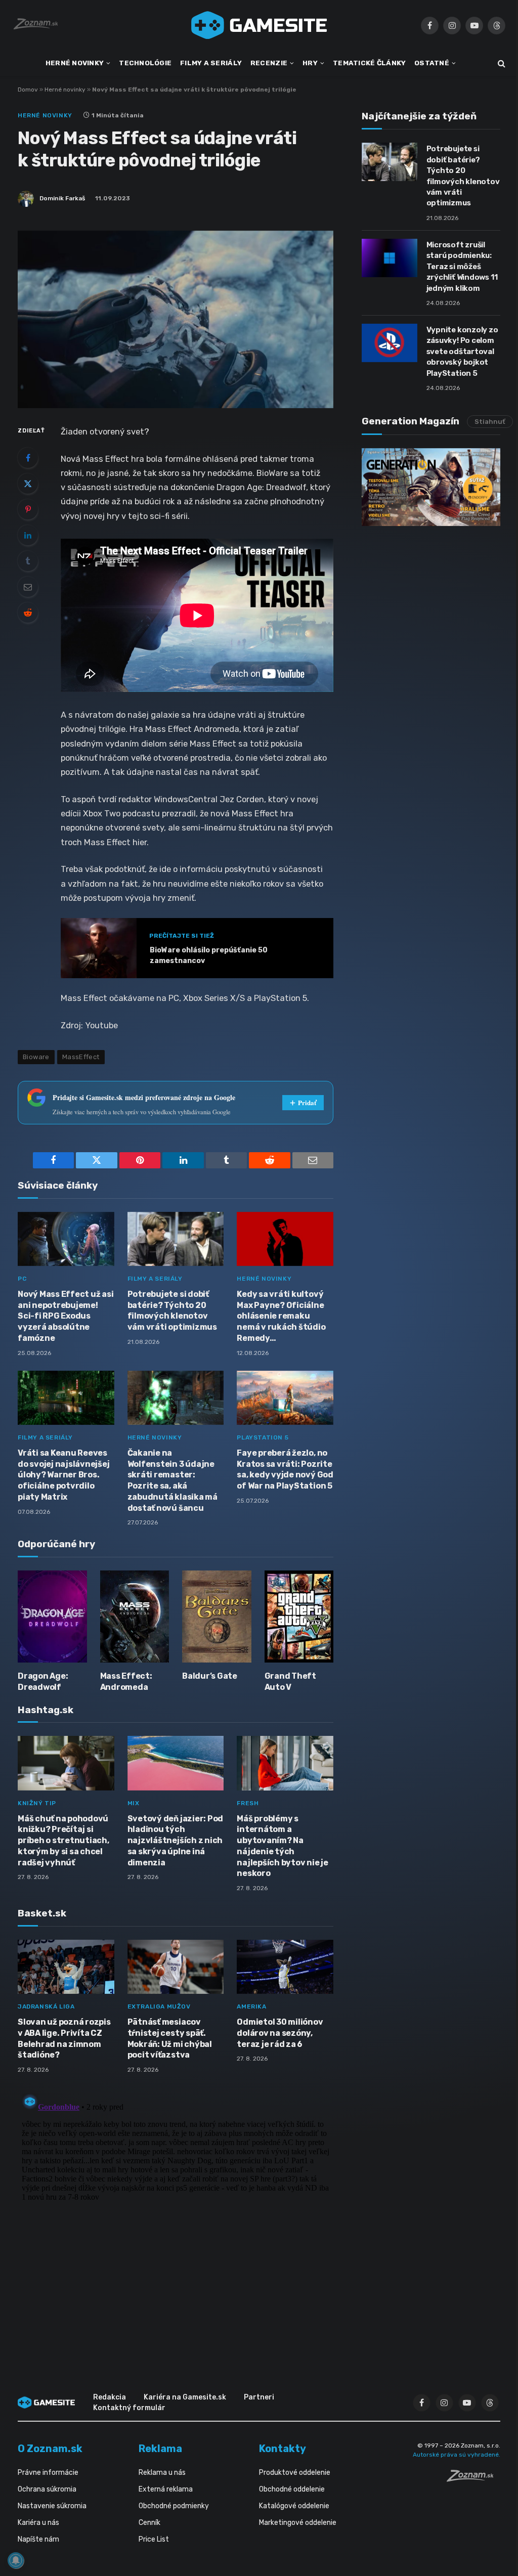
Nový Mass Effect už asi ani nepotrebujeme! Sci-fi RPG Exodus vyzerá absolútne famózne (66, 1316)
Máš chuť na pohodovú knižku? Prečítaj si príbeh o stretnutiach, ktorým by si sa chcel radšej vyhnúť (63, 1841)
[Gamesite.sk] (259, 25)
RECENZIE (269, 63)
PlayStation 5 (263, 1437)
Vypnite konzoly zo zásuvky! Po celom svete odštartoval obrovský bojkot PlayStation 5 (462, 352)
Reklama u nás (162, 2473)
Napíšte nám (38, 2539)
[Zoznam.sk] (473, 2479)
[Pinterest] (28, 509)
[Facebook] (28, 458)
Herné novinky (65, 90)
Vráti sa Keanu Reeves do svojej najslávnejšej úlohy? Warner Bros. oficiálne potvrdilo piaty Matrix (63, 1475)
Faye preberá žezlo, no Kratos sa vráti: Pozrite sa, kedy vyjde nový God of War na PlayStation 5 (285, 1469)
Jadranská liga (46, 2006)
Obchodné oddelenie (292, 2489)
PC (22, 1279)
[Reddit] (28, 613)
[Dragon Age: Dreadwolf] (52, 1617)
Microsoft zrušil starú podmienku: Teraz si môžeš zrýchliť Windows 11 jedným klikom (462, 267)
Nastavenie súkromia (52, 2506)
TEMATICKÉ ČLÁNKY (369, 63)
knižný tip (37, 1803)
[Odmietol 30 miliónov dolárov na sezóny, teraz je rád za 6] (285, 1967)
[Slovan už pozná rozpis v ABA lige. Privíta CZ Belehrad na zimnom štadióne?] (66, 1967)
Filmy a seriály (155, 1279)
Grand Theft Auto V (290, 1682)
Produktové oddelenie (295, 2473)
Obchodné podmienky (174, 2506)
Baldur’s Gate (210, 1676)
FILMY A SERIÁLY (211, 63)
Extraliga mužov (159, 2006)
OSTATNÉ (432, 63)
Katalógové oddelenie (294, 2506)
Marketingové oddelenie (298, 2523)
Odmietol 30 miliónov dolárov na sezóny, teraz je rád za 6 (280, 2033)
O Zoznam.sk (50, 2449)
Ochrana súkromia (47, 2489)
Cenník (149, 2523)
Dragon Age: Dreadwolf (43, 1682)
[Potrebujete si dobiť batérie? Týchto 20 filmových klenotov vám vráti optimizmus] (176, 1239)
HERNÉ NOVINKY (75, 63)
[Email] (28, 587)
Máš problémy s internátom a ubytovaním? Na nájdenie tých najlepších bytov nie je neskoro (282, 1846)
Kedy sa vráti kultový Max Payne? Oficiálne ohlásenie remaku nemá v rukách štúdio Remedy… (281, 1316)
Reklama (160, 2449)
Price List (154, 2539)
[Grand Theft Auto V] (299, 1617)
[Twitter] (28, 484)
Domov (28, 90)
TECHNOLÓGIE (145, 63)
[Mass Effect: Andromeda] (135, 1617)
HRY (310, 63)
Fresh (248, 1803)
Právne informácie (48, 2473)
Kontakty (283, 2449)
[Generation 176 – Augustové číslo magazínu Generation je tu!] (431, 487)
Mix (134, 1803)
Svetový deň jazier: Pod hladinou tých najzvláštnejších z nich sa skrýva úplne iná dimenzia (175, 1841)
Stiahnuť (490, 422)
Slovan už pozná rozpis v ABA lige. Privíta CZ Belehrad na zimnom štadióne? (64, 2038)
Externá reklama (166, 2489)
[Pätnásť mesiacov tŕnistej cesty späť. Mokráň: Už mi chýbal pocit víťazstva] (176, 1967)
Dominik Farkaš (62, 198)
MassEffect (81, 1057)
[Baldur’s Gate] (217, 1617)
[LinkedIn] (28, 535)
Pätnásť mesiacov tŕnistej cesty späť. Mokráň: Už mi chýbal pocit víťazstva (170, 2038)
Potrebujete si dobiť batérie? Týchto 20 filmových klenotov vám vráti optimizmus (172, 1311)
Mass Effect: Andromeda (126, 1682)
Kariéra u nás (38, 2523)
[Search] (501, 63)
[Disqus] (176, 2216)
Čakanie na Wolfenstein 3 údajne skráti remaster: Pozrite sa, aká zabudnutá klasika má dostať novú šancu (172, 1480)
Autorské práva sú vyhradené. (457, 2455)
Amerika (251, 2006)
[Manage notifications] (16, 2560)
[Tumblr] (28, 561)
